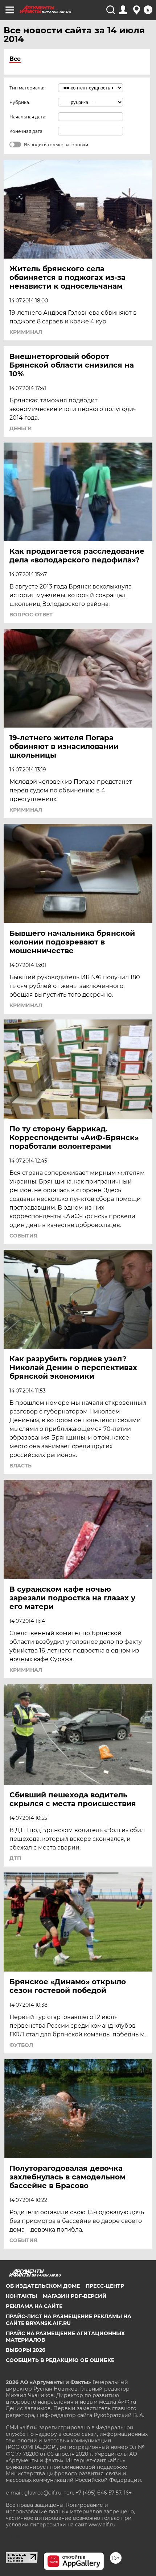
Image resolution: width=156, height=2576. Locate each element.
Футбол (21, 2045)
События (23, 1236)
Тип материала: (27, 88)
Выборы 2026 (26, 2350)
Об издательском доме (43, 2286)
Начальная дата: (28, 117)
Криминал (26, 332)
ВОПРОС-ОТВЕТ (31, 615)
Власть (20, 1466)
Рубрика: (20, 102)
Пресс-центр (105, 2286)
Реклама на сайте (34, 2306)
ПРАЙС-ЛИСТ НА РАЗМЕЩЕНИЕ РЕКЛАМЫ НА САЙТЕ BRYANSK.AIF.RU (69, 2320)
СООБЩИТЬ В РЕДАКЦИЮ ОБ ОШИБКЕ (60, 2360)
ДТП (15, 1858)
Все (15, 59)
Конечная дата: (26, 131)
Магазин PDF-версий (75, 2296)
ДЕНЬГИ (21, 428)
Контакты (21, 2296)
